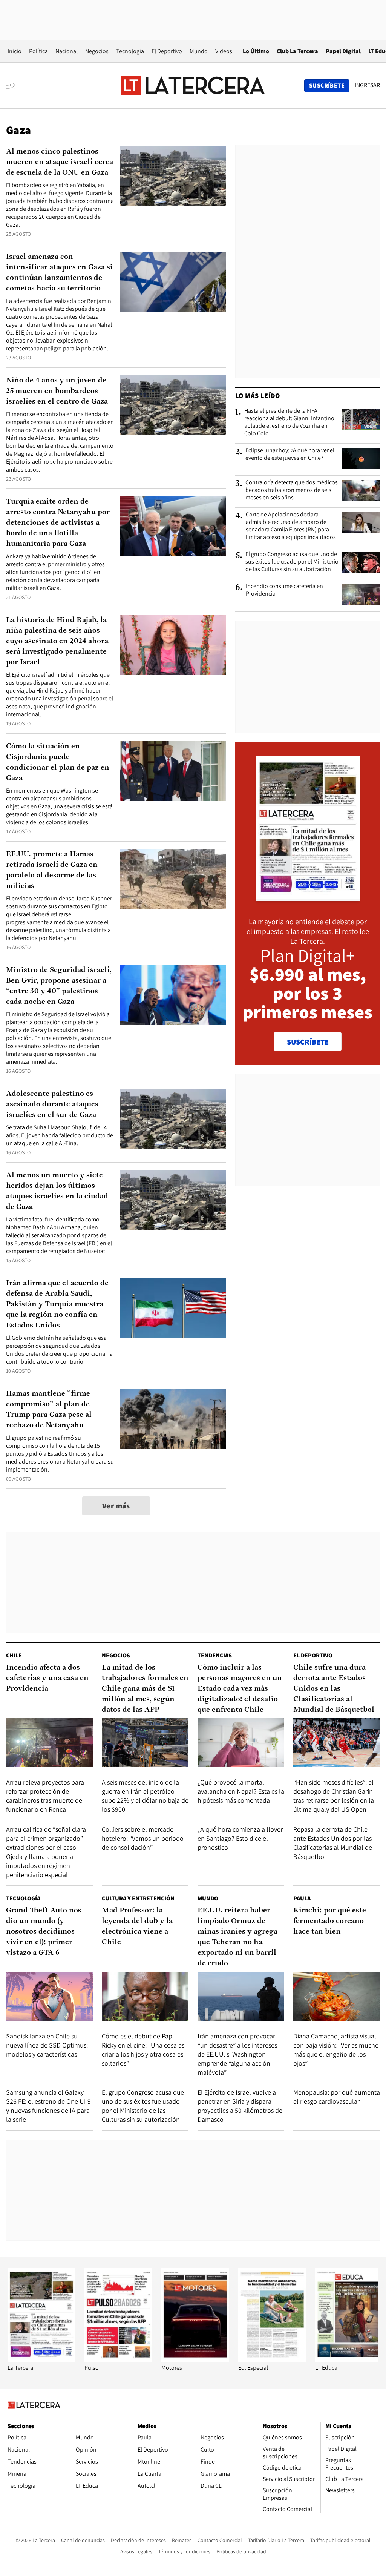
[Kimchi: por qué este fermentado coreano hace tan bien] (337, 1996)
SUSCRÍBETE (308, 1042)
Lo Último (256, 51)
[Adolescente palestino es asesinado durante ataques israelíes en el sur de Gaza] (173, 1119)
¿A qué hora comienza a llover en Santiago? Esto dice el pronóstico (240, 1838)
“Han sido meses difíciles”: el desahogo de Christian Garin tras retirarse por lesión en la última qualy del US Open (334, 1796)
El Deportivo (167, 51)
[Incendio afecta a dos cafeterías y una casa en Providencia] (49, 1743)
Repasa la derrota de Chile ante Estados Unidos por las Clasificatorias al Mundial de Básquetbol (333, 1843)
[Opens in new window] (195, 2360)
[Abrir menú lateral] (13, 86)
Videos (224, 51)
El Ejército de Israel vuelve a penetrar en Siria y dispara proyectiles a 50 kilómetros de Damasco (240, 2106)
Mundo (199, 51)
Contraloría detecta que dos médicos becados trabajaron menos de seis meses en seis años (292, 490)
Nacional (67, 51)
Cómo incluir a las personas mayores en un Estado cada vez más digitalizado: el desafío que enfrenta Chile (240, 1689)
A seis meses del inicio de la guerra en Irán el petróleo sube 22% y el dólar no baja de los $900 (145, 1796)
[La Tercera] (41, 2360)
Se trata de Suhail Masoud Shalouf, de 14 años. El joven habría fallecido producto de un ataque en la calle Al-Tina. (60, 1135)
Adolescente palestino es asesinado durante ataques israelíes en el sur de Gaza (52, 1104)
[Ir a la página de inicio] (193, 85)
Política (38, 51)
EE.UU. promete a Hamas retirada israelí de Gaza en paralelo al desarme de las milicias (52, 870)
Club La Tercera (297, 51)
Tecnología (130, 51)
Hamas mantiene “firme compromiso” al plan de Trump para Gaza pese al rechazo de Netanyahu (49, 1410)
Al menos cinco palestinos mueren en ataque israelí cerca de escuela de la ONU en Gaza (60, 162)
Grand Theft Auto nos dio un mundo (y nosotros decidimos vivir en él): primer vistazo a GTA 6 (44, 1932)
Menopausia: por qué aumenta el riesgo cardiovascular (337, 2097)
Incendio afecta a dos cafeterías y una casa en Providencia (47, 1678)
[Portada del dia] (308, 897)
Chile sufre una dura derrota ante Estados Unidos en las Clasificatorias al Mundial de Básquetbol (334, 1689)
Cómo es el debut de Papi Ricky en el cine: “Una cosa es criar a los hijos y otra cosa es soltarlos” (143, 2050)
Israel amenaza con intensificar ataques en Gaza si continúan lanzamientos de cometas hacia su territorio (59, 273)
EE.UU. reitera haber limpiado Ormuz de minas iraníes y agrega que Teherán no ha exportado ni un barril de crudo (237, 1937)
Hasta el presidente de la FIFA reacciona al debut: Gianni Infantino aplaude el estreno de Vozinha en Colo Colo (289, 422)
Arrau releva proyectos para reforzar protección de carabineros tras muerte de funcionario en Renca (45, 1796)
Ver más (116, 1506)
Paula (302, 1898)
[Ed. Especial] (272, 2360)
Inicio (15, 51)
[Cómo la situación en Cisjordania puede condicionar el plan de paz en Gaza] (173, 771)
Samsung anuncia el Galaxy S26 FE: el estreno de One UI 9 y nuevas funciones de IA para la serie (48, 2106)
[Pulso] (118, 2360)
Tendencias (215, 1655)
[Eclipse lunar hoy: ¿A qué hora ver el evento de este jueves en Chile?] (361, 459)
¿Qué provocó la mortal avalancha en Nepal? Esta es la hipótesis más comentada (241, 1791)
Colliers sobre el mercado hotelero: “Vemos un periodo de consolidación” (143, 1838)
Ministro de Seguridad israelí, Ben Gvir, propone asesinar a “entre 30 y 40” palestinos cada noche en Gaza (59, 986)
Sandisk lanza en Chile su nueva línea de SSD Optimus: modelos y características (47, 2045)
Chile (14, 1655)
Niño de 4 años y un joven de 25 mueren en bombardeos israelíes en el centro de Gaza (57, 391)
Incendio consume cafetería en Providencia (284, 590)
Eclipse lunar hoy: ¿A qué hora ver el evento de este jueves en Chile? (290, 454)
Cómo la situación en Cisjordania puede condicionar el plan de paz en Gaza (58, 762)
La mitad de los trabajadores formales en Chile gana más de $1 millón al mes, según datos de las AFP (145, 1689)
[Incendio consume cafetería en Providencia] (361, 594)
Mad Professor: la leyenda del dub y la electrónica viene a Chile (137, 1926)
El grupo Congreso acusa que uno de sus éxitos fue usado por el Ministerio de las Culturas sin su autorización (292, 562)
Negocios (97, 51)
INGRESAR (367, 85)
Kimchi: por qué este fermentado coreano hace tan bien (330, 1921)
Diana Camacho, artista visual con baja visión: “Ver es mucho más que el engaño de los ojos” (336, 2050)
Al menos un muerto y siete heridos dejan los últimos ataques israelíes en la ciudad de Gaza (57, 1191)
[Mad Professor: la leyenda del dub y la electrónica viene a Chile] (145, 1996)
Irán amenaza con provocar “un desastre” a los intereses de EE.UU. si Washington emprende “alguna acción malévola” (237, 2054)
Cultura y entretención (138, 1898)
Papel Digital (343, 51)
